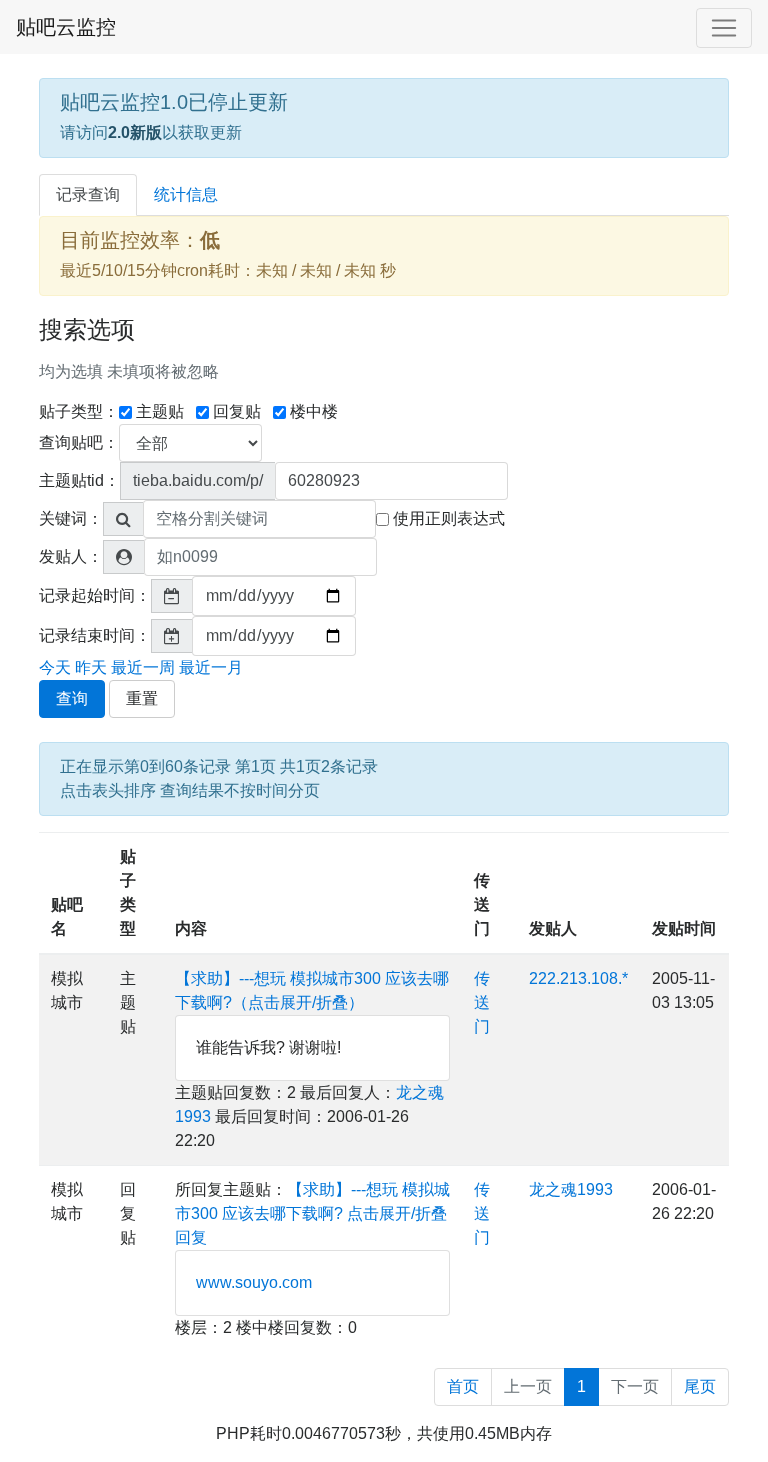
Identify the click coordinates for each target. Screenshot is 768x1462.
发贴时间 (684, 928)
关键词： (71, 518)
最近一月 (211, 667)
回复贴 (237, 411)
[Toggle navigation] (724, 28)
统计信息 (186, 194)
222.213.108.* (578, 978)
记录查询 (88, 194)
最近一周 (143, 667)
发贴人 (553, 928)
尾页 (700, 1386)
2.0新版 (135, 132)
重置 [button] (142, 698)
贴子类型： (79, 411)
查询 (72, 698)
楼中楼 (314, 411)
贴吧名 (67, 916)
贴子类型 (128, 892)
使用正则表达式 (449, 518)
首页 (463, 1386)
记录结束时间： (95, 635)
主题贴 (160, 411)
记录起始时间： (95, 595)
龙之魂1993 (571, 1189)
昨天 (91, 667)
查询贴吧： (79, 442)
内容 (191, 928)
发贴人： (71, 556)
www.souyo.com (254, 1282)
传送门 (482, 904)
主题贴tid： (79, 480)
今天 (55, 667)
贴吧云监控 (66, 27)
